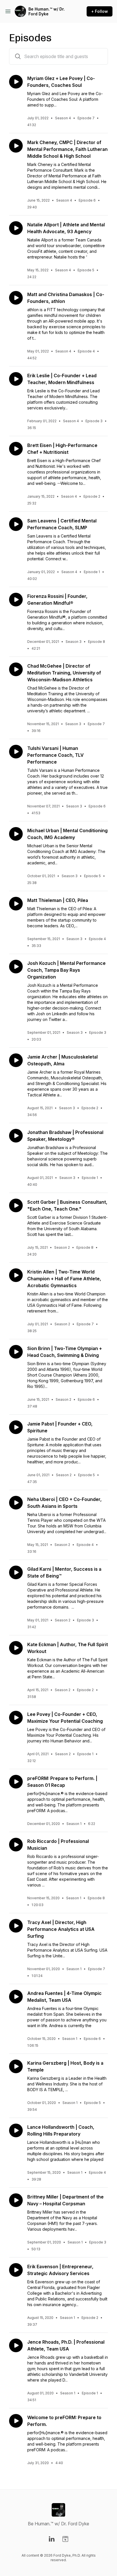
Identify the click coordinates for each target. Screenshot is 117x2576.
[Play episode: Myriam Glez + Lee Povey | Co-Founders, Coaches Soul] (16, 82)
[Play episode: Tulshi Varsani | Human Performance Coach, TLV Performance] (16, 752)
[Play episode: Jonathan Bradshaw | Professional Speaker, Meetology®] (16, 1136)
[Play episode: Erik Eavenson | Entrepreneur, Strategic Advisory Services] (16, 2270)
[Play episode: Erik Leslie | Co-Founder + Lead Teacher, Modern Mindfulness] (16, 379)
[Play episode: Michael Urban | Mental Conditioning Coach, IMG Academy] (16, 834)
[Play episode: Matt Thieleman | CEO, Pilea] (16, 904)
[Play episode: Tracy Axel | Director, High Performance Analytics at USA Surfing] (16, 1926)
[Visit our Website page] (65, 2539)
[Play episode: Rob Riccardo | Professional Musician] (16, 1845)
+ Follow (100, 11)
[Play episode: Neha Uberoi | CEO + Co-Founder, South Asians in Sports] (16, 1503)
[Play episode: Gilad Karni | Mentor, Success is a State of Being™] (16, 1572)
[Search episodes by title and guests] (18, 56)
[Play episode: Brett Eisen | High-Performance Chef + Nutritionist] (16, 449)
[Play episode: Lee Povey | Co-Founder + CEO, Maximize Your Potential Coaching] (16, 1718)
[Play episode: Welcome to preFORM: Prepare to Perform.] (16, 2421)
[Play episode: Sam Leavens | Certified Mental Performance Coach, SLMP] (16, 524)
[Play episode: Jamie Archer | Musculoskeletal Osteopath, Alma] (16, 1060)
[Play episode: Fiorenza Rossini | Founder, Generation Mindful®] (16, 600)
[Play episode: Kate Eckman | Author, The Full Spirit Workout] (16, 1648)
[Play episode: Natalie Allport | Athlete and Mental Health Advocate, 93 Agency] (16, 228)
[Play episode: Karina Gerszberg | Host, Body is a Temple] (16, 2066)
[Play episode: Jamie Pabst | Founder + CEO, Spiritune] (16, 1427)
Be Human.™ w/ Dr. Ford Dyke (47, 12)
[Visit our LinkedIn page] (52, 2539)
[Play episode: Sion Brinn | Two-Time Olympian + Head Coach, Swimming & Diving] (16, 1352)
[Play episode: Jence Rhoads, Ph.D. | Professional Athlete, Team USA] (16, 2345)
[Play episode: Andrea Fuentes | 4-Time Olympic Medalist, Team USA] (16, 1997)
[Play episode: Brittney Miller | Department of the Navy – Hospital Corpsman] (16, 2200)
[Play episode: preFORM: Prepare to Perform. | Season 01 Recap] (16, 1782)
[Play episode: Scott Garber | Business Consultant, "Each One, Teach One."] (16, 1205)
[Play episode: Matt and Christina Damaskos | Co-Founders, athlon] (16, 298)
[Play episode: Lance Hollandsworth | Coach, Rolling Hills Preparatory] (16, 2130)
